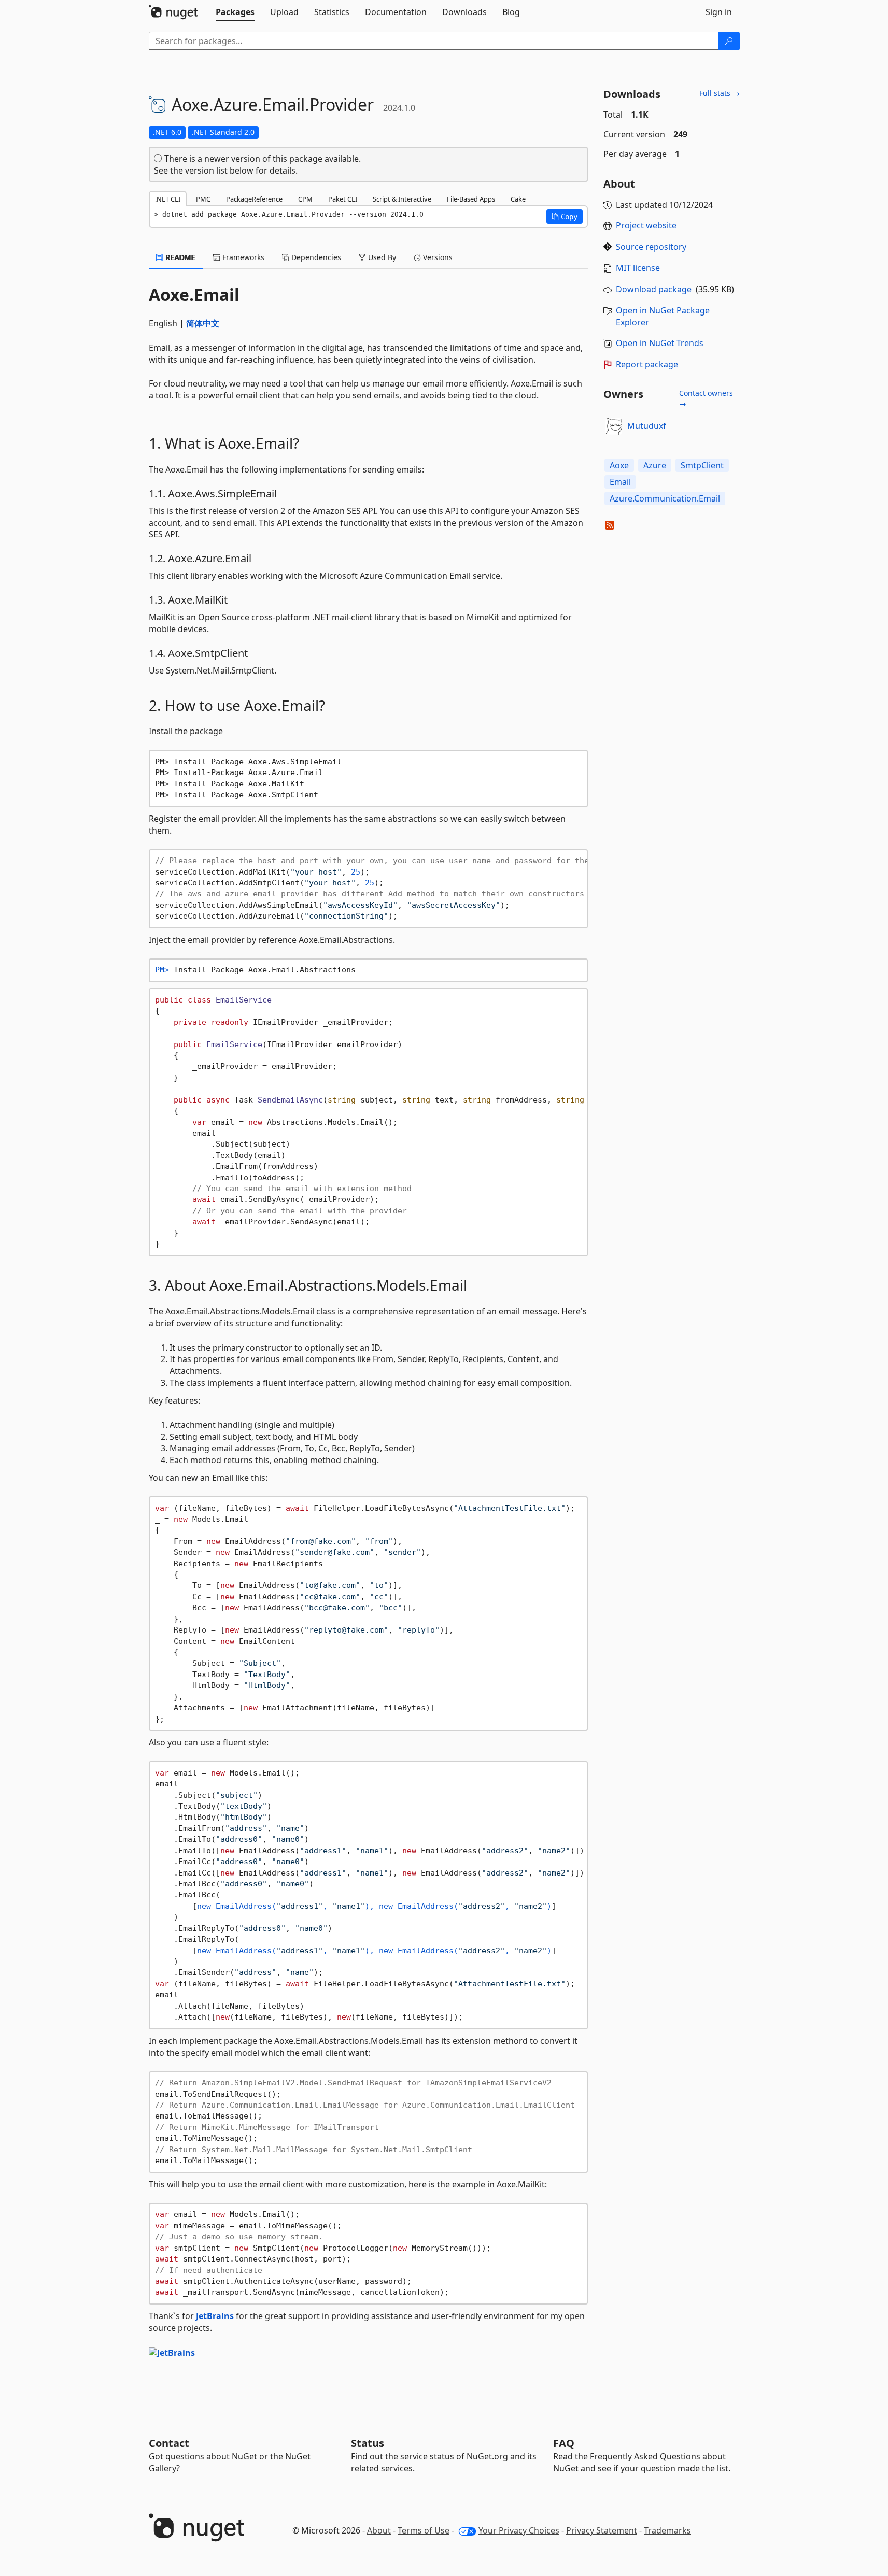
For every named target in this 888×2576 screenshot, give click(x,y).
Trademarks (667, 2530)
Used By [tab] (381, 257)
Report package (647, 364)
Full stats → (720, 93)
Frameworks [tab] (242, 257)
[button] (565, 217)
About (379, 2530)
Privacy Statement (602, 2530)
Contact (169, 2443)
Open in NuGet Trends (660, 343)
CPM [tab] (305, 199)
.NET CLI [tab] (168, 199)
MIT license (638, 268)
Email (620, 482)
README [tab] (180, 257)
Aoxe (619, 465)
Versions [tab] (437, 257)
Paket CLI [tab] (343, 199)
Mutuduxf (647, 426)
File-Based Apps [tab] (471, 199)
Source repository (651, 247)
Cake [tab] (518, 199)
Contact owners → (706, 398)
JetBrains (215, 2316)
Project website (646, 225)
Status (368, 2443)
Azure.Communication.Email (665, 498)
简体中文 (203, 323)
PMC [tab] (203, 199)
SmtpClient (702, 465)
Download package (654, 289)
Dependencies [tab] (315, 257)
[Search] (729, 41)
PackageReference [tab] (254, 199)
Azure (655, 465)
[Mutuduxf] (614, 426)
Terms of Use (424, 2530)
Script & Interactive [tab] (402, 199)
